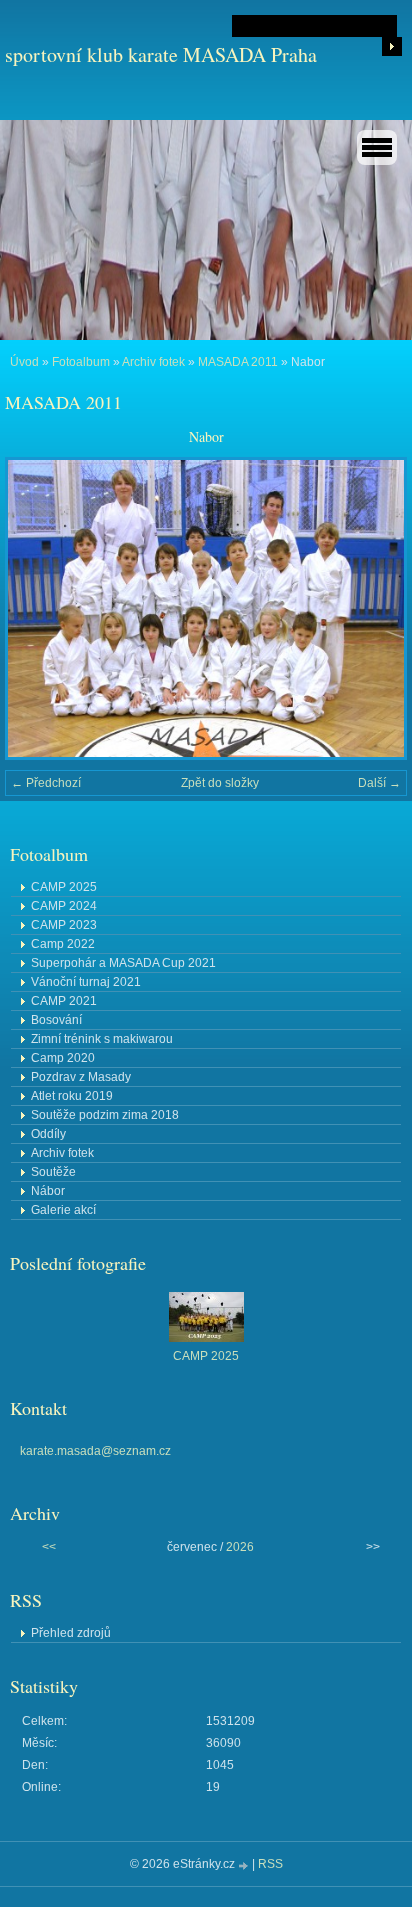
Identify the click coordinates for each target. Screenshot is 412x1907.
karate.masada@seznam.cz (95, 1451)
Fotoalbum (81, 362)
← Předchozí (46, 783)
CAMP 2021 (64, 1001)
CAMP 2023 (64, 925)
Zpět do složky (220, 783)
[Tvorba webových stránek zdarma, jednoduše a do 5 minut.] (245, 1865)
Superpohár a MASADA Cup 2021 (123, 963)
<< (49, 1547)
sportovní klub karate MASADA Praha (161, 54)
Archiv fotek (153, 362)
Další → (379, 783)
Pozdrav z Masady (81, 1077)
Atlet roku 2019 (72, 1096)
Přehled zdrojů (71, 1633)
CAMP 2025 (64, 887)
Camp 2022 (63, 944)
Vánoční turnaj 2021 (86, 982)
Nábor (48, 1191)
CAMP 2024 (64, 906)
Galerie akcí (63, 1210)
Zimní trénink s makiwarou (102, 1039)
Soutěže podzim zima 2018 (105, 1115)
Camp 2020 (63, 1058)
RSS (270, 1864)
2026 (240, 1547)
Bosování (56, 1020)
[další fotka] (374, 608)
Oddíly (48, 1134)
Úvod (24, 362)
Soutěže (53, 1172)
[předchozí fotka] (37, 608)
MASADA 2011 (238, 362)
